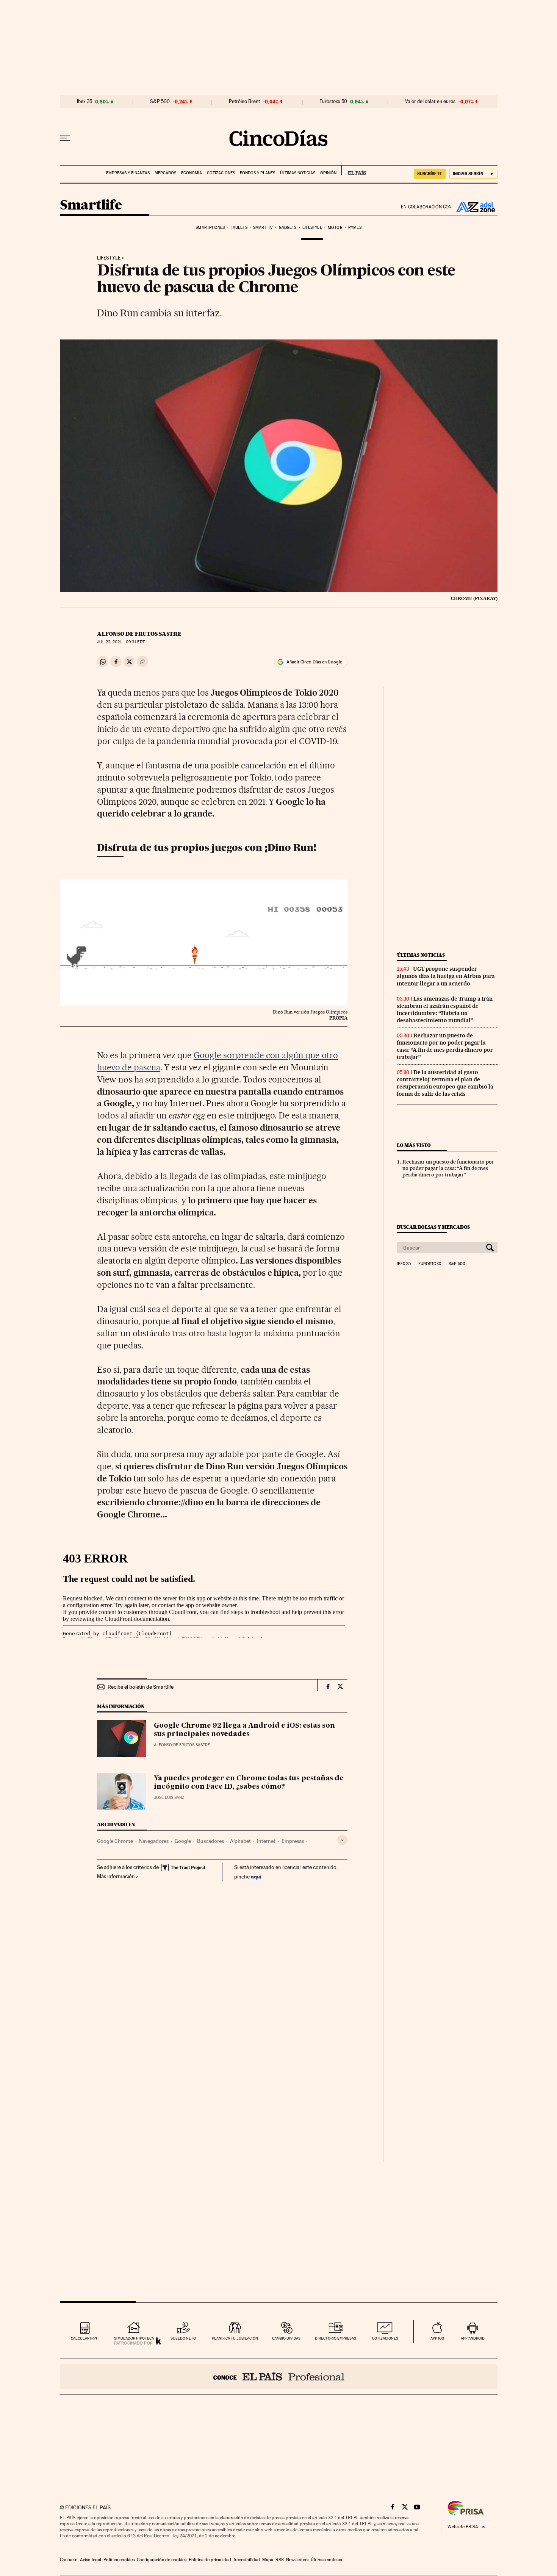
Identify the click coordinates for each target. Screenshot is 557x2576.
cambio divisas (286, 2338)
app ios (437, 2338)
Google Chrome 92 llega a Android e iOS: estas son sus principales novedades (244, 1730)
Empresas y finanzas (128, 173)
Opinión (328, 173)
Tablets (239, 228)
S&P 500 (160, 102)
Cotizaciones (221, 173)
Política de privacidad (210, 2560)
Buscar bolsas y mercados (433, 1227)
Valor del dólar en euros (430, 102)
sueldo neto (183, 2338)
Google (183, 1841)
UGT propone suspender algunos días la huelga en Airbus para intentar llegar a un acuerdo (446, 976)
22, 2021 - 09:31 (121, 642)
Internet (266, 1841)
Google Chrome (115, 1841)
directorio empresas (336, 2338)
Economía (192, 173)
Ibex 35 (84, 102)
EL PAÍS (354, 170)
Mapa (268, 2560)
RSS (280, 2560)
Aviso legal (91, 2560)
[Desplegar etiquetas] (342, 1840)
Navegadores (154, 1841)
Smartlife (91, 206)
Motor (335, 228)
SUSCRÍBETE (430, 174)
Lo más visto (414, 1145)
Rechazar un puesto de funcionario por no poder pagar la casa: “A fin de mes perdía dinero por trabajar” (445, 1046)
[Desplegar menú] (65, 138)
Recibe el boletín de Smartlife (141, 1687)
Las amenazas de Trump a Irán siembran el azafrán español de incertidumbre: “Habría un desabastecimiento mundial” (445, 1010)
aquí (256, 1876)
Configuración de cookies (162, 2560)
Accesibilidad (247, 2560)
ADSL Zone (475, 207)
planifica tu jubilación (235, 2338)
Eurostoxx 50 (333, 102)
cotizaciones (385, 2338)
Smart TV (263, 228)
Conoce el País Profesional (279, 2377)
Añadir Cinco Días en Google (314, 662)
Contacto (69, 2560)
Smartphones (210, 228)
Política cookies (119, 2560)
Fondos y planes (257, 173)
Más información (116, 1876)
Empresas (293, 1841)
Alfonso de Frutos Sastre (139, 634)
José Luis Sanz (169, 1798)
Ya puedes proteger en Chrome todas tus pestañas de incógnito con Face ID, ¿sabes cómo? (249, 1783)
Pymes (355, 228)
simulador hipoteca (134, 2338)
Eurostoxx (430, 1264)
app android (473, 2338)
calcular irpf (84, 2338)
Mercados (165, 173)
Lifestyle (312, 228)
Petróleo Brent (244, 102)
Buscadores (210, 1841)
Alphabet (240, 1841)
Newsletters (297, 2560)
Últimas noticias (298, 173)
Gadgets (288, 228)
